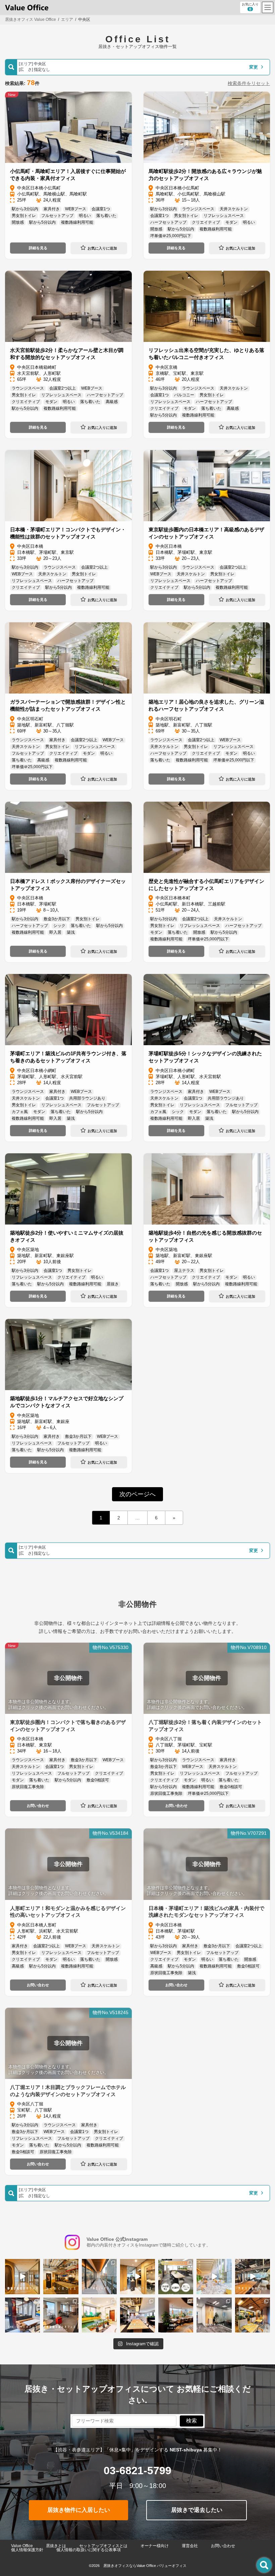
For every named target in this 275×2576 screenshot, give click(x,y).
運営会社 (190, 2546)
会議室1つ (101, 209)
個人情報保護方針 (27, 2550)
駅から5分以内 (42, 222)
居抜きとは (56, 2546)
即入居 (55, 932)
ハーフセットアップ (168, 222)
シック (59, 926)
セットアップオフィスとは (103, 2546)
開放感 (18, 222)
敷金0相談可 (98, 1780)
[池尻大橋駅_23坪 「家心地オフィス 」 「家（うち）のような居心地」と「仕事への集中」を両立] (99, 2315)
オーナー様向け (155, 2546)
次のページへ (137, 1494)
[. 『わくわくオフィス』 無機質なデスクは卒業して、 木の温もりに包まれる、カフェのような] (61, 2276)
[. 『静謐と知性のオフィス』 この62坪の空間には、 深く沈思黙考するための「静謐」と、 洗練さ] (22, 2276)
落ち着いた (106, 216)
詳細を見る (38, 248)
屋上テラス (184, 1271)
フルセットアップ (57, 216)
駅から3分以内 (25, 209)
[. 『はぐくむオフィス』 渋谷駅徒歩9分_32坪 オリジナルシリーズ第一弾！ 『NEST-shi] (137, 2276)
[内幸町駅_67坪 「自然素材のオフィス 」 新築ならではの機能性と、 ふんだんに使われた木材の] (253, 2315)
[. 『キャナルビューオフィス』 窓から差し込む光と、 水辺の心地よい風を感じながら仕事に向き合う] (99, 2276)
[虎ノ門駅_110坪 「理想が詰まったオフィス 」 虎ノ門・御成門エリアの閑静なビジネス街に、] (214, 2315)
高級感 (112, 402)
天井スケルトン (234, 209)
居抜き (113, 1284)
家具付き (52, 209)
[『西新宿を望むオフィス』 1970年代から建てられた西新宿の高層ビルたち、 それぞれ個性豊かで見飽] (61, 2315)
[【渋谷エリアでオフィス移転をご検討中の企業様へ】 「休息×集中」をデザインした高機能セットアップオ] (176, 2276)
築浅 (71, 932)
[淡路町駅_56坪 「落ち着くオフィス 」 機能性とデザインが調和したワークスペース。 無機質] (137, 2315)
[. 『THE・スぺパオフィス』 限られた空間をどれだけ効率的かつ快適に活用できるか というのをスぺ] (22, 2315)
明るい (85, 216)
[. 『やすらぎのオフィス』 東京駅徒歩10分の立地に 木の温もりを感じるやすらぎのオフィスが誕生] (253, 2276)
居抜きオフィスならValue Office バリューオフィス (145, 2566)
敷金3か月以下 (57, 919)
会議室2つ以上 (63, 388)
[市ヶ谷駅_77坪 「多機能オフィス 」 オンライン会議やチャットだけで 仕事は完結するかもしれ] (176, 2315)
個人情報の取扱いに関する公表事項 (89, 2550)
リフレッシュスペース (224, 216)
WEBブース (76, 209)
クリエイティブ (206, 222)
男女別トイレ (24, 216)
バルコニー (184, 395)
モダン (231, 222)
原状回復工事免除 (28, 1787)
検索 (191, 2421)
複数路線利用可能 (77, 222)
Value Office (22, 2546)
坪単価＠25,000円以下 (171, 236)
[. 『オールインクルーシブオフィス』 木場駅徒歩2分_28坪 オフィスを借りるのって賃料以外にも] (214, 2276)
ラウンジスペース (198, 209)
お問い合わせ (38, 1806)
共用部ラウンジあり (87, 1098)
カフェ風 (20, 1112)
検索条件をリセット (249, 83)
